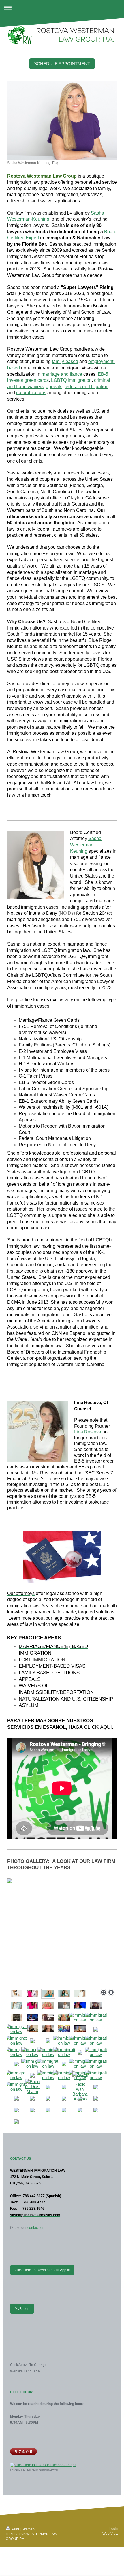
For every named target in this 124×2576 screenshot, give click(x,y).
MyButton (22, 2309)
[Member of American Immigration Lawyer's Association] (80, 2040)
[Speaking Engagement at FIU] (16, 2075)
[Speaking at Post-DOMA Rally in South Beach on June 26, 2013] (16, 2052)
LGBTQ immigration (71, 380)
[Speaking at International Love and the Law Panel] (16, 2029)
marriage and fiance (62, 374)
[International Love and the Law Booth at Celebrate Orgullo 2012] (32, 2052)
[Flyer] (32, 2064)
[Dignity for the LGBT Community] (64, 2040)
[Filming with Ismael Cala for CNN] (32, 2017)
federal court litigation (87, 387)
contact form (37, 2228)
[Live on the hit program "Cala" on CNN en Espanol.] (80, 2005)
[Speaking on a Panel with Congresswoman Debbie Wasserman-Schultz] (96, 2017)
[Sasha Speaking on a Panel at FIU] (96, 2075)
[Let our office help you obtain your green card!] (96, 2052)
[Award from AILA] (16, 2017)
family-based (65, 361)
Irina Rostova (88, 1432)
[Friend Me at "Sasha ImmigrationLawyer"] (62, 2465)
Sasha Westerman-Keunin (86, 845)
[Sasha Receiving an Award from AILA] (16, 2040)
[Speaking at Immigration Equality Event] (48, 2052)
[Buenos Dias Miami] (32, 2086)
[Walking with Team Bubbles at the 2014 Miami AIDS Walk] (16, 2087)
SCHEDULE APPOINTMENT (62, 64)
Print (15, 2529)
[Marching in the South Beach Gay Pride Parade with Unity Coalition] (80, 2017)
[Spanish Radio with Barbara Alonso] (80, 2087)
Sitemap (28, 2529)
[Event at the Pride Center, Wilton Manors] (96, 2040)
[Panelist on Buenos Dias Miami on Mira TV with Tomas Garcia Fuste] (80, 2029)
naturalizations (31, 393)
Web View (110, 2533)
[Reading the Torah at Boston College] (96, 2064)
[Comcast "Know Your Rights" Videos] (48, 2064)
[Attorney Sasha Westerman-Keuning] (64, 2017)
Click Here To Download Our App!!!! (42, 2270)
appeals (54, 387)
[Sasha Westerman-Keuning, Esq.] (62, 120)
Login (114, 2529)
